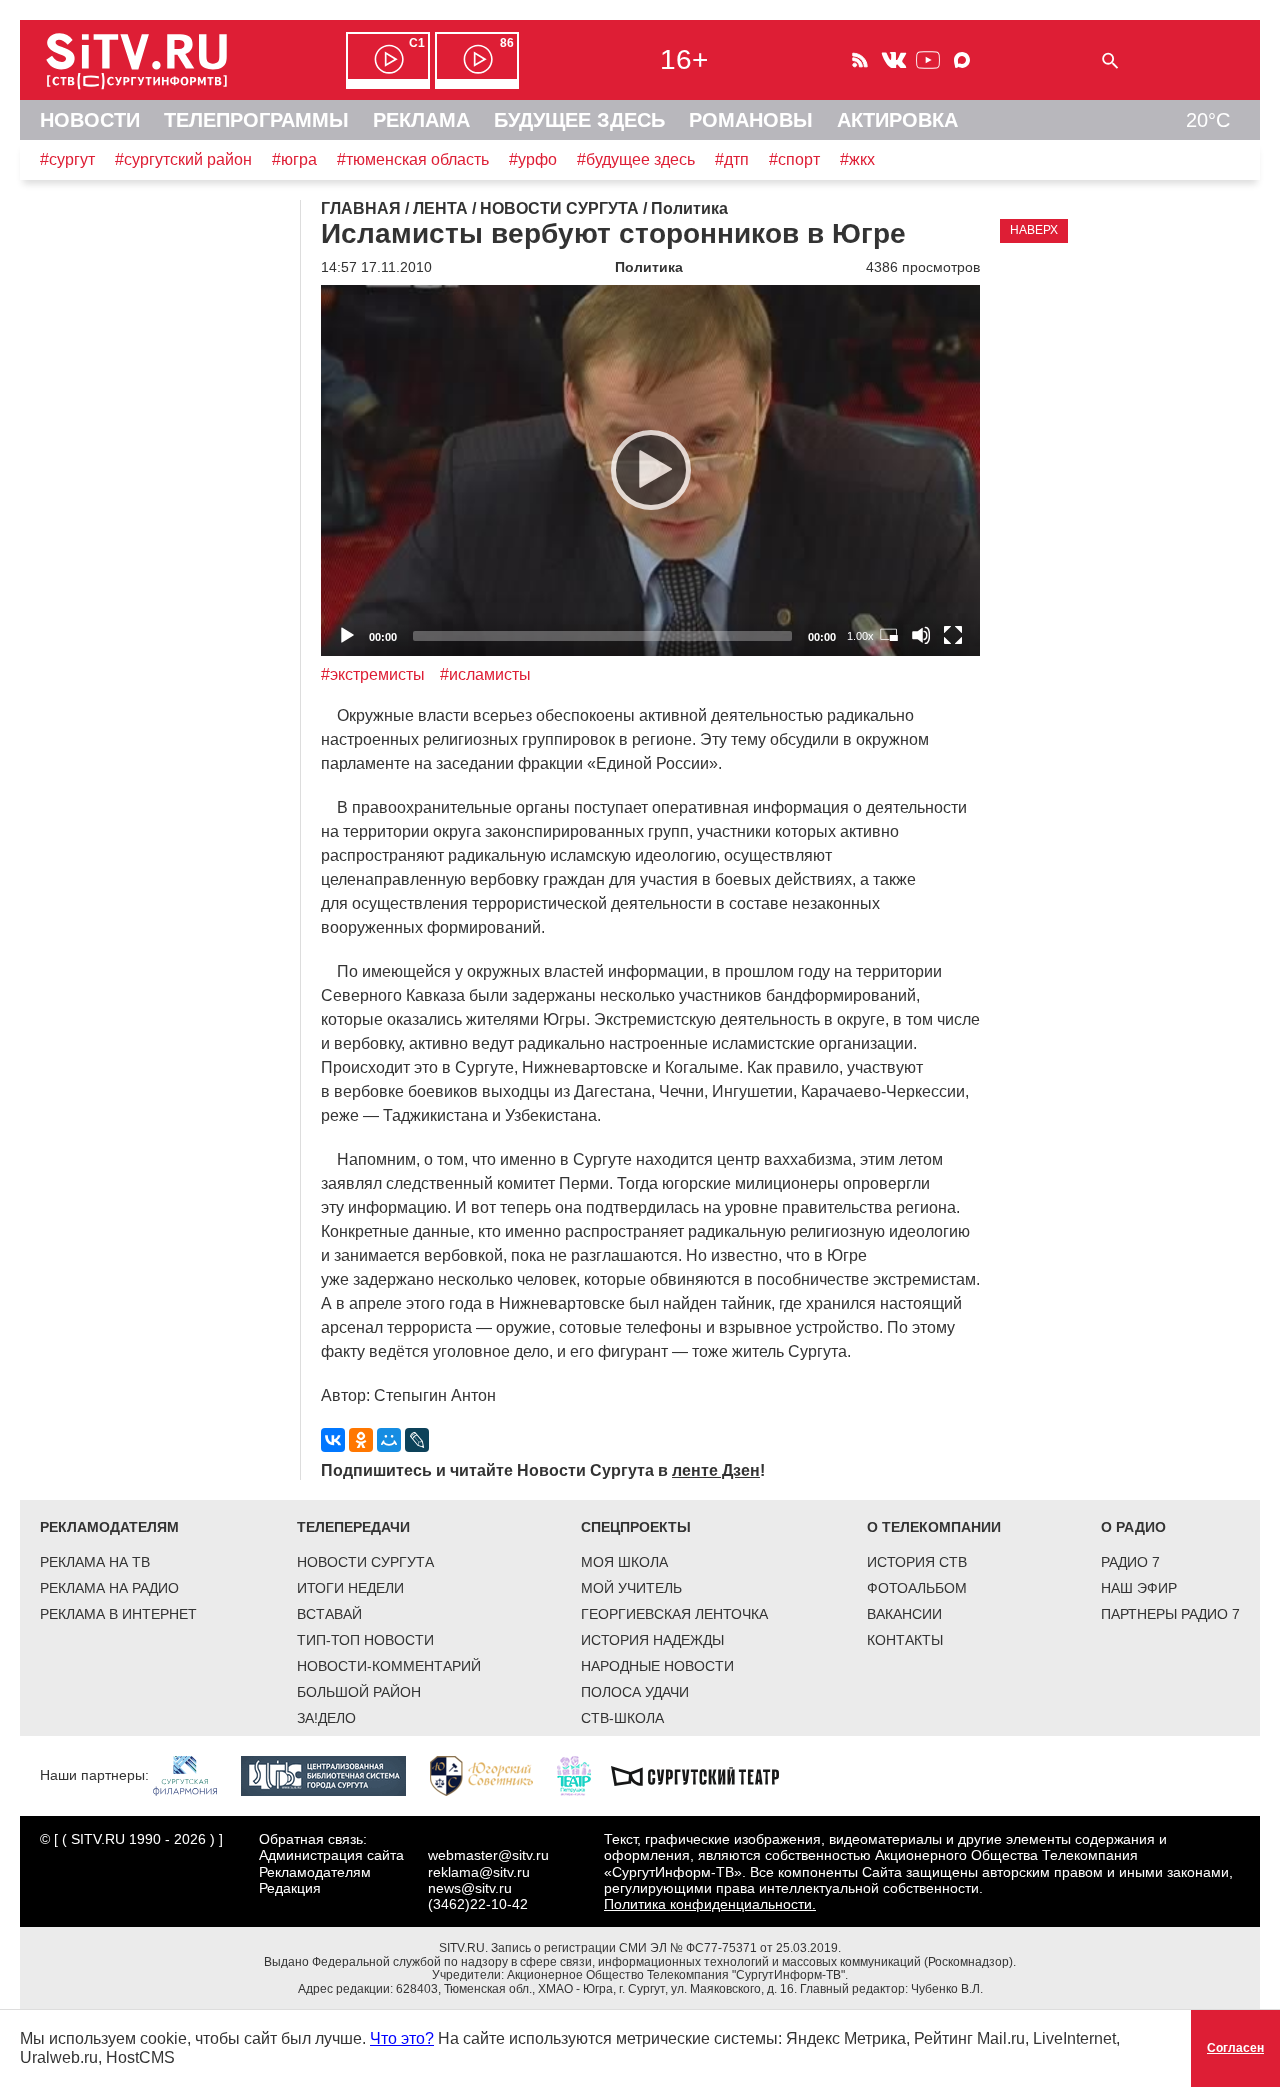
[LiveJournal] (417, 1440)
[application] (650, 470)
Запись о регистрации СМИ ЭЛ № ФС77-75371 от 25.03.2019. (666, 1948)
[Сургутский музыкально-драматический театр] (705, 1775)
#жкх (857, 159)
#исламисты (485, 674)
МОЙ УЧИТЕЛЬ (631, 1588)
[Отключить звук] (921, 635)
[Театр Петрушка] (584, 1775)
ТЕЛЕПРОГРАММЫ (256, 120)
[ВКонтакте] (333, 1440)
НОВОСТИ (90, 120)
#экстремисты (373, 674)
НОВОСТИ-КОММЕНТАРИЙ (389, 1666)
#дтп (732, 159)
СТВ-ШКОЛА (622, 1718)
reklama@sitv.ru (479, 1872)
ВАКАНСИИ (904, 1614)
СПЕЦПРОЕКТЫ (636, 1527)
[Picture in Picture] (889, 635)
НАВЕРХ (1034, 230)
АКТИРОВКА (897, 120)
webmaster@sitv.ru (488, 1855)
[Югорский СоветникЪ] (491, 1775)
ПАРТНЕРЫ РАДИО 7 (1170, 1614)
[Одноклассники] (361, 1440)
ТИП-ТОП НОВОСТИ (365, 1640)
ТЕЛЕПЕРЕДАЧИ (353, 1527)
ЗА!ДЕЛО (326, 1718)
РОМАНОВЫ (751, 120)
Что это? (402, 2038)
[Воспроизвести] (651, 470)
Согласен (1235, 2048)
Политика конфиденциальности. (710, 1904)
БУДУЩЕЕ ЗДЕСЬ (579, 120)
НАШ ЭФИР (1139, 1588)
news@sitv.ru (470, 1888)
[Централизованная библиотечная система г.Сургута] (333, 1775)
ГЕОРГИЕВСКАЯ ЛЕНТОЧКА (674, 1614)
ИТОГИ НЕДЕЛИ (350, 1588)
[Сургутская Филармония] (195, 1775)
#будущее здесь (636, 159)
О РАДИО (1133, 1527)
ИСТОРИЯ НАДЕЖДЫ (652, 1640)
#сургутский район (183, 159)
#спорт (794, 159)
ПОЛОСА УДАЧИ (635, 1692)
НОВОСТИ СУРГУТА (365, 1562)
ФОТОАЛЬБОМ (917, 1588)
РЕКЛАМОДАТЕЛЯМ (109, 1527)
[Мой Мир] (389, 1440)
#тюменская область (413, 159)
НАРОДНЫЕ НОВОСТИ (657, 1666)
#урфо (533, 159)
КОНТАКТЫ (905, 1640)
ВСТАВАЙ (329, 1614)
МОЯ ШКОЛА (624, 1562)
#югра (294, 159)
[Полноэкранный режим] (953, 635)
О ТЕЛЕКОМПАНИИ (934, 1527)
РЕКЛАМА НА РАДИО (109, 1588)
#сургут (67, 159)
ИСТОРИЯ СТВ (917, 1562)
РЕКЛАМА (421, 120)
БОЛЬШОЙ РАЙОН (359, 1692)
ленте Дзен (716, 1470)
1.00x (860, 636)
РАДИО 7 (1130, 1562)
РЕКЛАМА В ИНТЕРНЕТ (118, 1614)
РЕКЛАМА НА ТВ (95, 1562)
